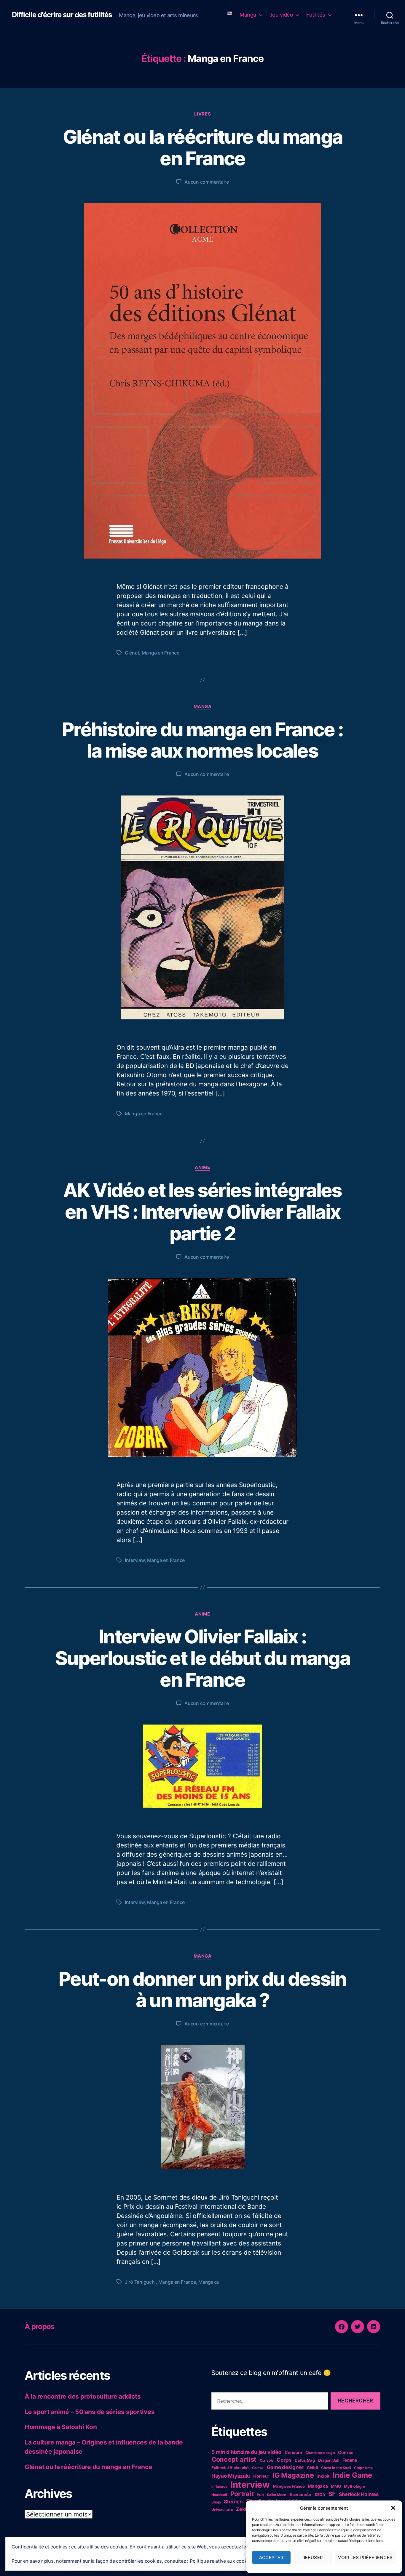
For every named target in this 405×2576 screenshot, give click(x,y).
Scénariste (300, 2494)
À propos (40, 2326)
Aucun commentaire (207, 182)
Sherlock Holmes (359, 2494)
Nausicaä (219, 2495)
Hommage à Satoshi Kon (61, 2427)
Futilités (316, 15)
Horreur (261, 2476)
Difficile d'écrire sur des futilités (62, 15)
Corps (284, 2460)
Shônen (233, 2502)
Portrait (242, 2494)
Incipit (323, 2476)
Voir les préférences (365, 2557)
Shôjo (216, 2502)
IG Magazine (293, 2475)
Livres (203, 114)
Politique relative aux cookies (222, 2561)
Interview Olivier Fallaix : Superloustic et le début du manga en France (203, 1658)
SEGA (320, 2495)
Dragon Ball (329, 2460)
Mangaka (208, 2282)
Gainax (258, 2468)
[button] (393, 2508)
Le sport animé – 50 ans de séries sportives (90, 2412)
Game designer (285, 2467)
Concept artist (234, 2459)
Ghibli (312, 2468)
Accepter (271, 2557)
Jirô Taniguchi (140, 2282)
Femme (350, 2460)
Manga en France (161, 653)
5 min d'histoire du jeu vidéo (246, 2452)
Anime (203, 1167)
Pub (260, 2495)
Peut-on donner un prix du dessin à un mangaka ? (203, 1990)
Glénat (132, 653)
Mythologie (354, 2486)
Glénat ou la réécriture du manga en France (203, 147)
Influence (219, 2486)
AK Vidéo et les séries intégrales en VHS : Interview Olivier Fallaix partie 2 (202, 1212)
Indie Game (352, 2475)
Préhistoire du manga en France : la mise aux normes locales (203, 740)
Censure (293, 2452)
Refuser (313, 2557)
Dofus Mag (305, 2460)
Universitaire (222, 2510)
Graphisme (363, 2468)
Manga (248, 15)
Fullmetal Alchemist (230, 2468)
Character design (320, 2453)
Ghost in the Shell (336, 2468)
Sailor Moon (277, 2495)
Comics (346, 2452)
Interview (135, 1560)
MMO (336, 2486)
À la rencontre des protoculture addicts (83, 2396)
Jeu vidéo (281, 15)
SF (332, 2494)
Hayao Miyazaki (231, 2476)
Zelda (242, 2509)
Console (267, 2460)
